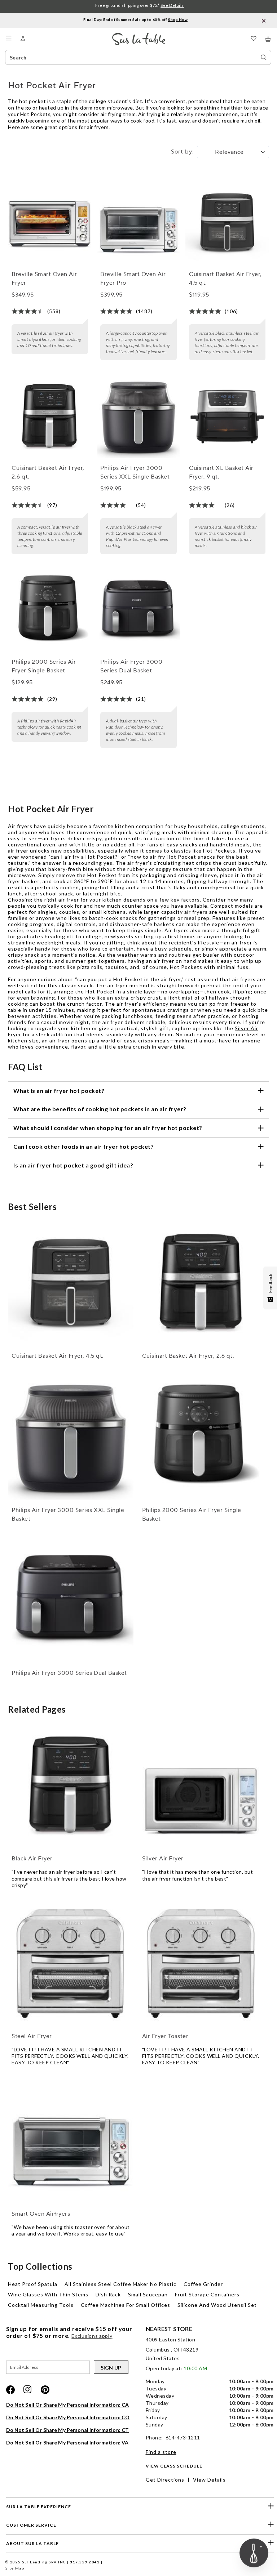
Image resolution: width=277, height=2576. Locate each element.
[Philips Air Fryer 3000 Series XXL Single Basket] (138, 417)
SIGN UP (111, 2368)
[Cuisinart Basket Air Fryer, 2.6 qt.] (50, 417)
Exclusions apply (92, 2336)
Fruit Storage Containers (207, 2294)
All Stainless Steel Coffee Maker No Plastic (120, 2284)
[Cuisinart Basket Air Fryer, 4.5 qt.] (227, 223)
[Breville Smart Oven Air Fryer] (50, 223)
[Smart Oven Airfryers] (71, 2141)
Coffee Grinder (203, 2284)
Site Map (15, 2568)
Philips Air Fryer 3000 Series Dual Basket (131, 666)
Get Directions (165, 2480)
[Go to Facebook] (10, 2390)
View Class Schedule (174, 2466)
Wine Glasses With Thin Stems (48, 2294)
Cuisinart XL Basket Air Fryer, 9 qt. (221, 472)
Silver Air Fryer (163, 1859)
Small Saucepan (148, 2294)
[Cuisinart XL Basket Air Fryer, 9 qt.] (227, 417)
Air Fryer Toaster (165, 2036)
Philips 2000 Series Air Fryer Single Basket (44, 666)
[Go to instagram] (28, 2390)
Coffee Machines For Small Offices (126, 2305)
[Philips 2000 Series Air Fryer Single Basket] (50, 611)
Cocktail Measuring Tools (41, 2305)
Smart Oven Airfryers (41, 2214)
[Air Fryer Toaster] (201, 1963)
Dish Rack (108, 2294)
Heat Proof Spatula (33, 2284)
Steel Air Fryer (32, 2036)
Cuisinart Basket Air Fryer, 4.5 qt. (225, 279)
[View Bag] (268, 39)
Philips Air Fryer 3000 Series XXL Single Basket (135, 472)
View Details (209, 2480)
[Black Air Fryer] (71, 1786)
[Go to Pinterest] (45, 2390)
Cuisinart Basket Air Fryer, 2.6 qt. (48, 472)
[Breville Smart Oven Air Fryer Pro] (138, 223)
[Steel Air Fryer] (71, 1963)
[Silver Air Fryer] (201, 1786)
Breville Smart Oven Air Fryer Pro (133, 279)
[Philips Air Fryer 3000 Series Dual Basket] (138, 611)
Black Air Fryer (32, 1859)
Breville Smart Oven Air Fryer (44, 279)
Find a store (161, 2452)
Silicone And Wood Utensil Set (217, 2305)
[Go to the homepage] (139, 36)
